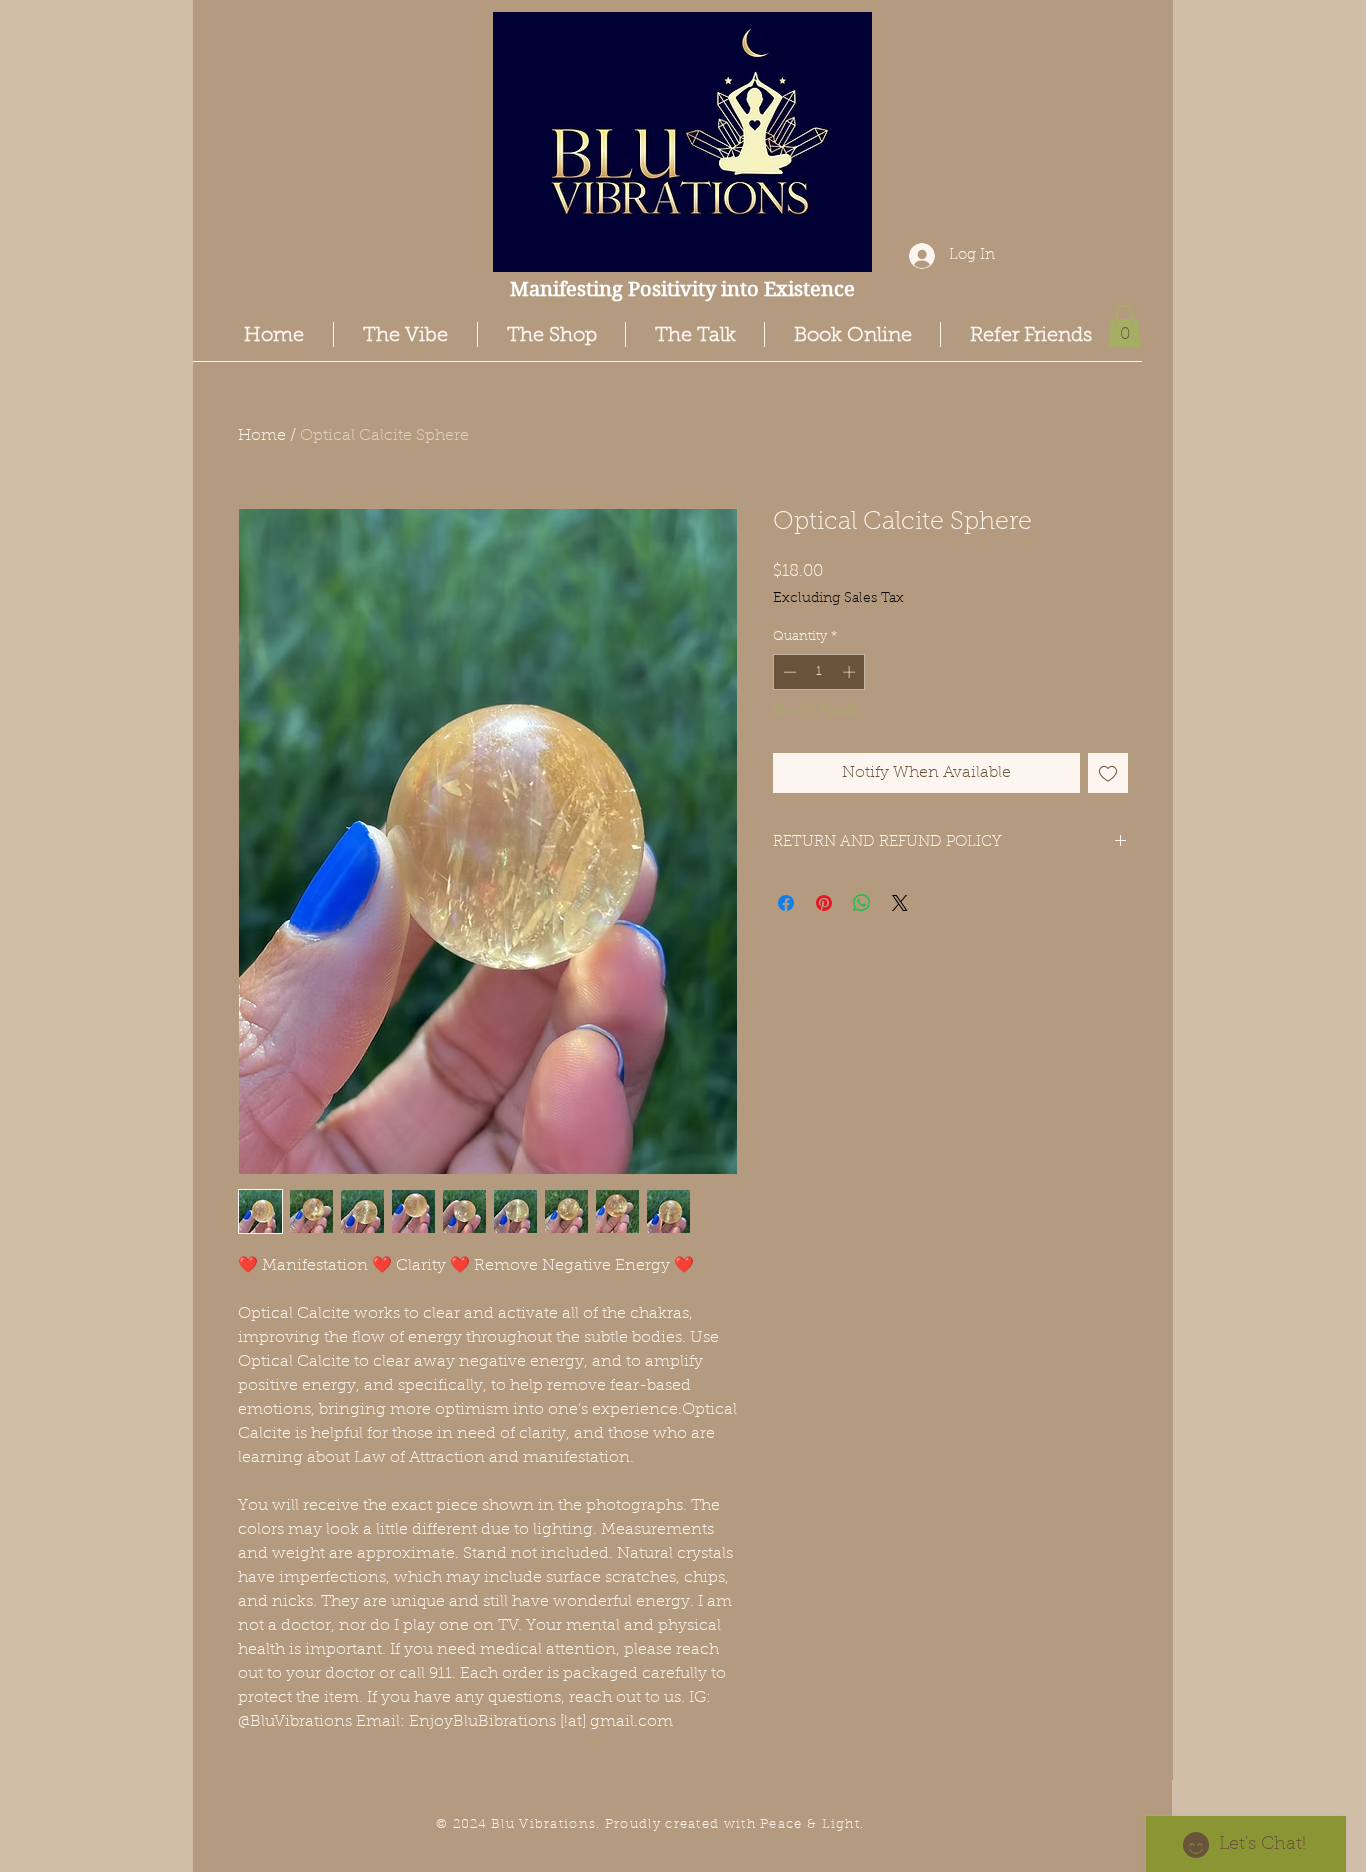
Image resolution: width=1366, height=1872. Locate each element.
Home (262, 436)
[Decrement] (788, 672)
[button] (1124, 326)
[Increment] (851, 672)
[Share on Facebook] (786, 903)
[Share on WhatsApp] (862, 903)
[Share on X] (900, 903)
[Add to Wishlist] (1108, 773)
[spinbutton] (819, 672)
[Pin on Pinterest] (824, 903)
